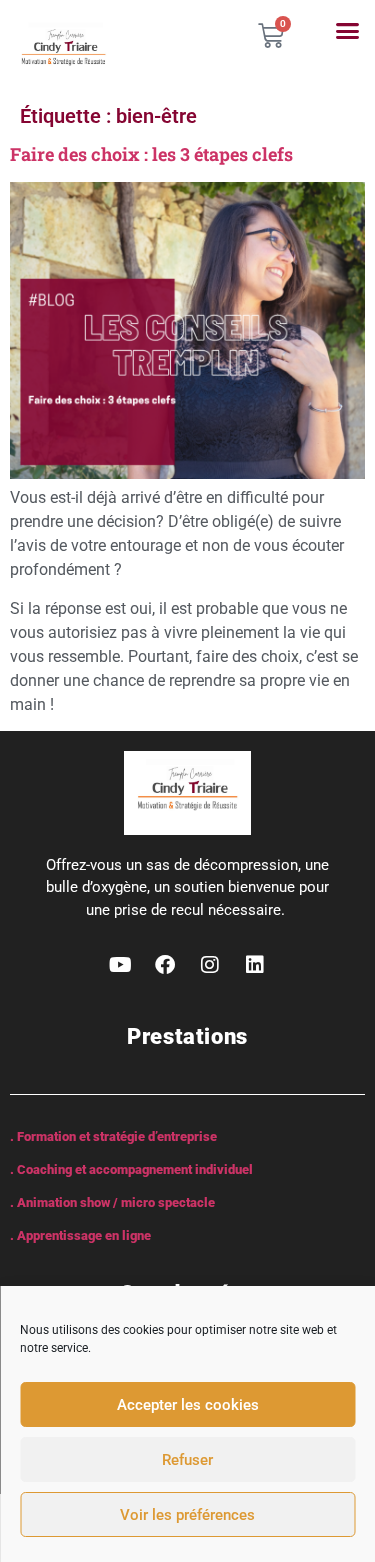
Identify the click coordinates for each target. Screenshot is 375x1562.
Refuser (187, 1460)
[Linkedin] (255, 965)
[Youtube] (120, 965)
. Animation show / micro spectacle (112, 1202)
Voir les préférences (187, 1515)
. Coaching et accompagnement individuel (131, 1169)
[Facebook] (165, 965)
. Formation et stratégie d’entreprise (113, 1136)
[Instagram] (210, 965)
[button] (348, 31)
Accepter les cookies (188, 1405)
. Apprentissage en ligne (80, 1235)
